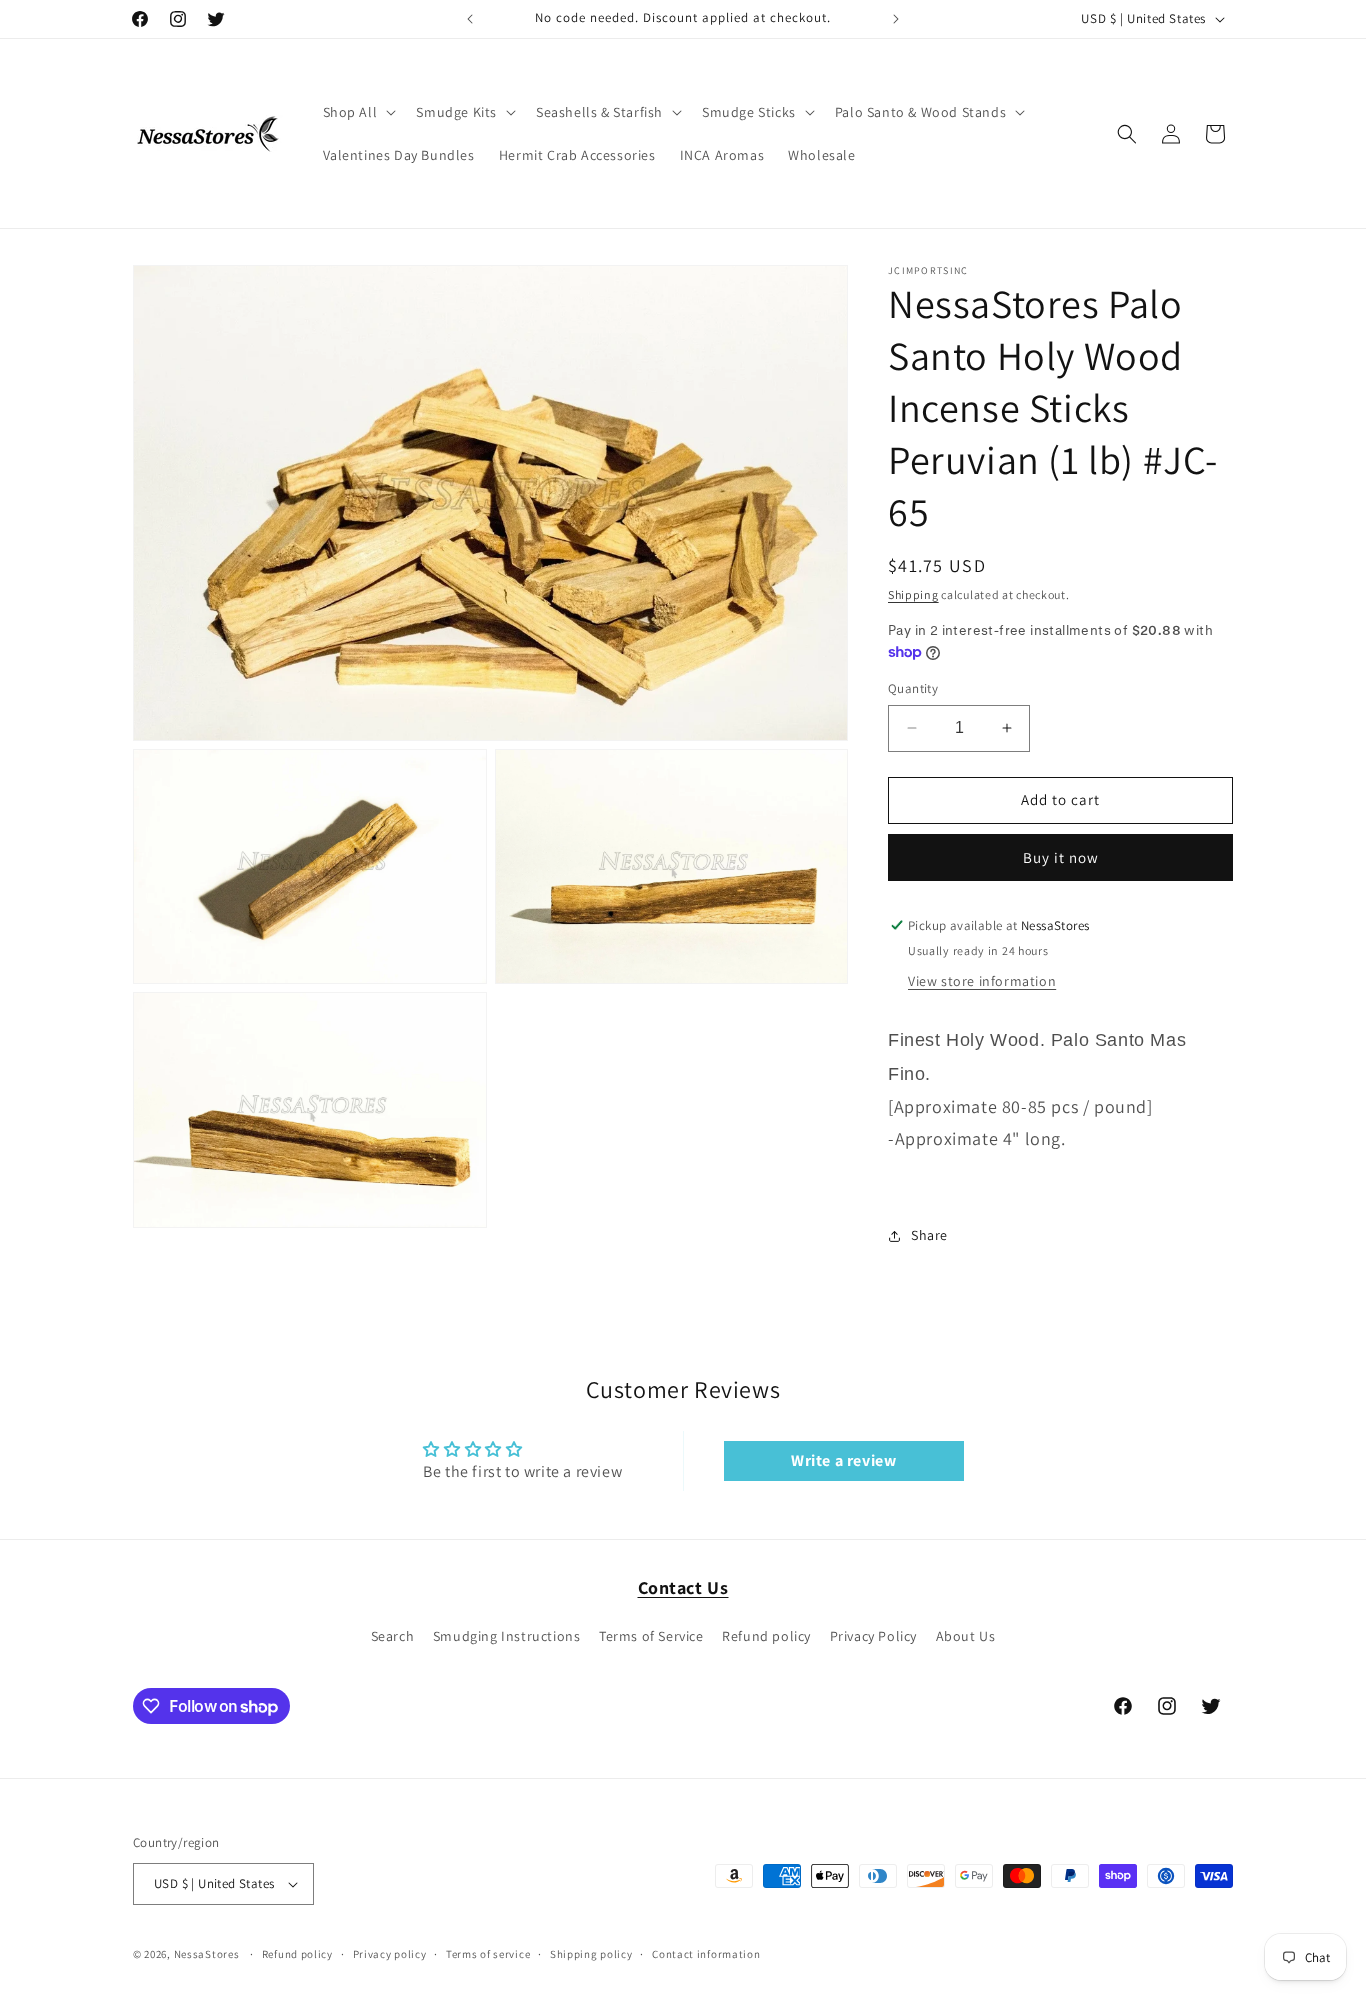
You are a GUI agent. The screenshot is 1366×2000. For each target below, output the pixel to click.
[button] (358, 112)
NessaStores (207, 1954)
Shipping (913, 594)
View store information (982, 981)
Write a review (843, 1460)
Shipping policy (591, 1954)
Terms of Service (651, 1636)
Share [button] (929, 1235)
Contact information (706, 1954)
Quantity (913, 688)
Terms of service (488, 1954)
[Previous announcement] (470, 19)
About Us (966, 1636)
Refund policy (766, 1636)
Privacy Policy (873, 1636)
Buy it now (1061, 857)
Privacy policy (390, 1954)
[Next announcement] (896, 19)
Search (393, 1636)
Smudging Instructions (507, 1636)
